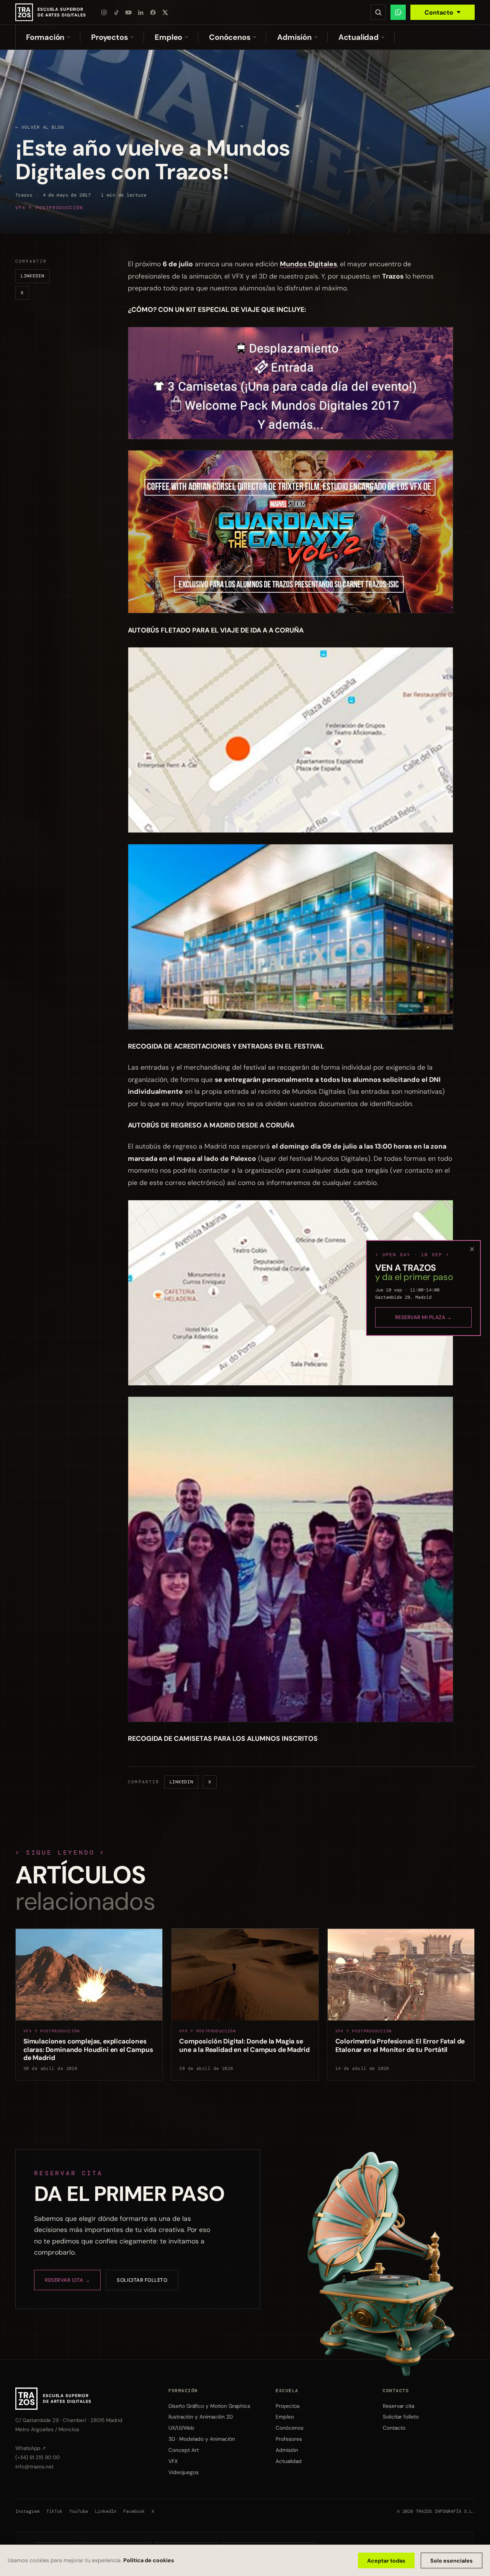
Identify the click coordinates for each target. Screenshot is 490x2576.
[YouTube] (129, 12)
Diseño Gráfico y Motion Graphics (209, 2406)
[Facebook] (153, 12)
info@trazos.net (34, 2467)
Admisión (294, 37)
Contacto (439, 12)
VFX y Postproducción (49, 208)
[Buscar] (378, 12)
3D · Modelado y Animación (202, 2439)
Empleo (168, 37)
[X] (165, 12)
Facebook (134, 2511)
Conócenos (230, 37)
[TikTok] (116, 12)
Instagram (27, 2511)
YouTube (79, 2511)
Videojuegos (184, 2472)
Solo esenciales (452, 2561)
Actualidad (359, 37)
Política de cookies (149, 2560)
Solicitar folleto (142, 2280)
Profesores (289, 2439)
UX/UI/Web (181, 2428)
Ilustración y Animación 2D (201, 2417)
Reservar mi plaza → (424, 1317)
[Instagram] (104, 12)
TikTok (54, 2511)
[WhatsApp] (398, 12)
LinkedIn (33, 276)
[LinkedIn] (141, 12)
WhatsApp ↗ (31, 2448)
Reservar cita (399, 2406)
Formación (45, 37)
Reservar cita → (67, 2280)
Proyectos (109, 37)
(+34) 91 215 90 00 (38, 2457)
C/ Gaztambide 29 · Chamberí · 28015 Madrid (69, 2420)
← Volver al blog (40, 127)
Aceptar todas (386, 2561)
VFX (173, 2461)
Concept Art (184, 2450)
